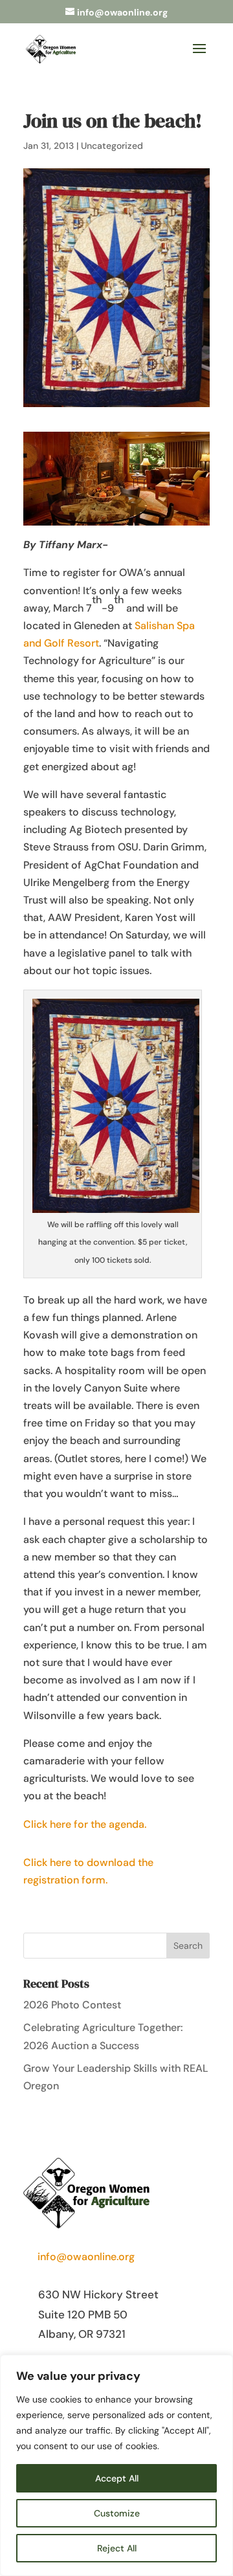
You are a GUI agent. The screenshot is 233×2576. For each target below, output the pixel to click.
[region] (116, 2465)
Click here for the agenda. (85, 1824)
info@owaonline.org (86, 2257)
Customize (117, 2513)
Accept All (117, 2478)
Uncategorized (112, 146)
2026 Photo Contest (72, 2005)
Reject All (117, 2548)
